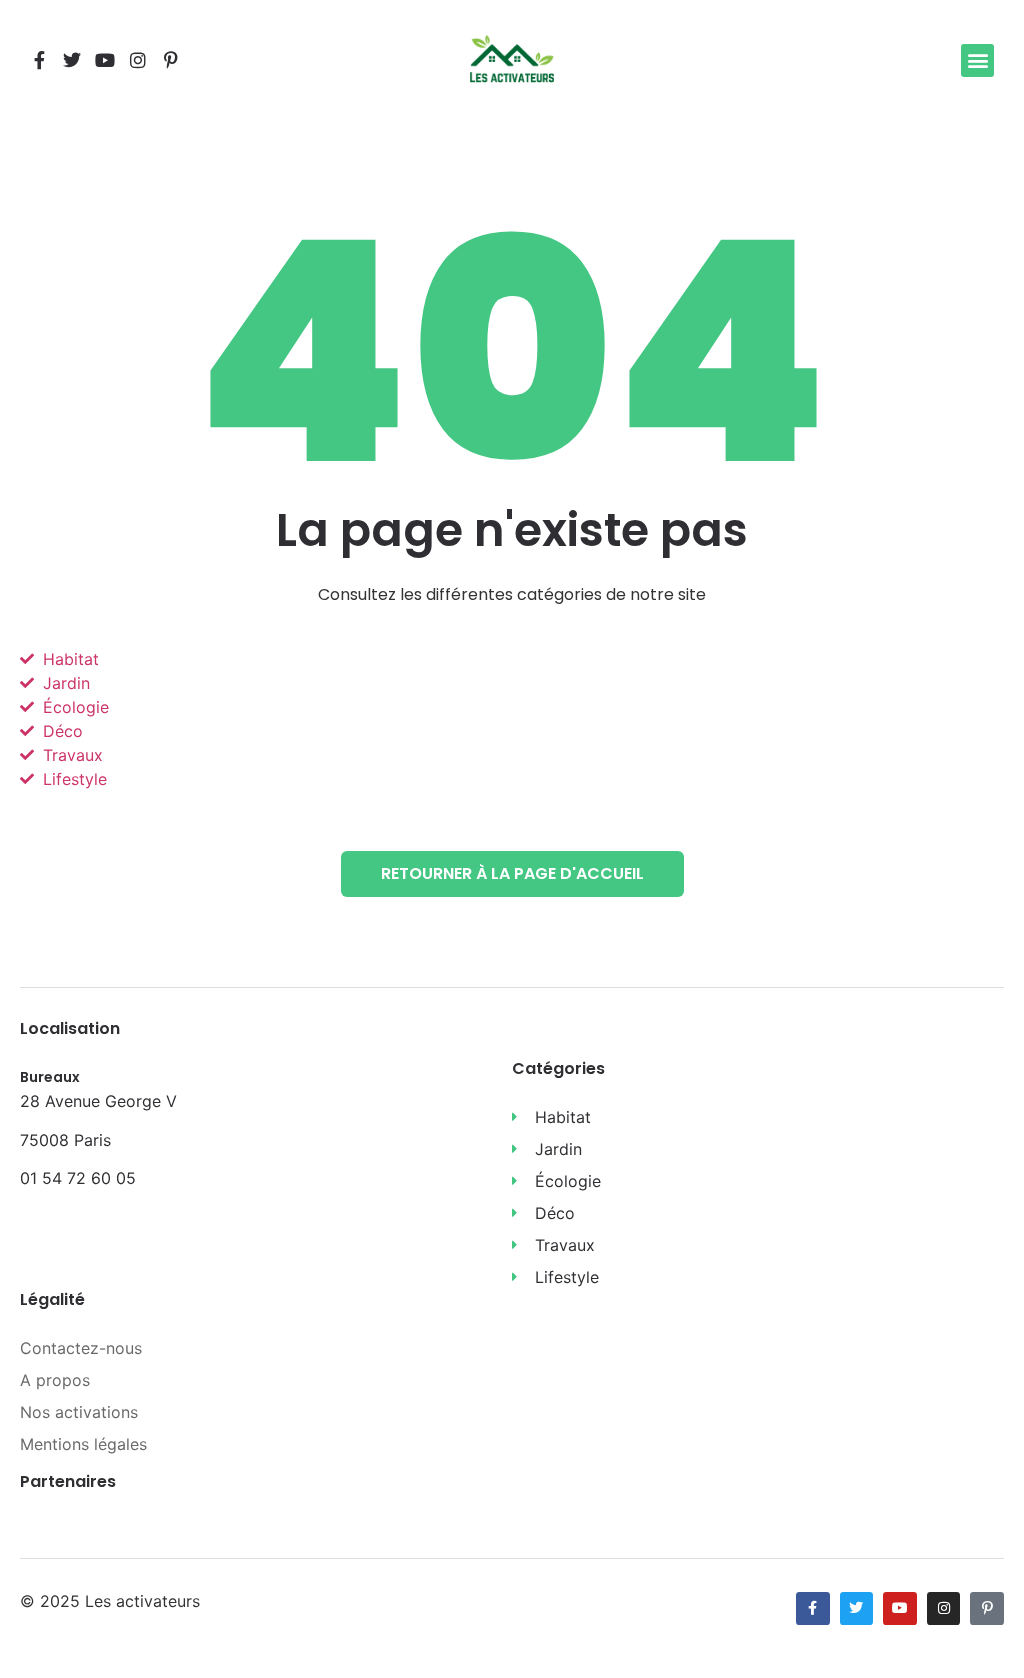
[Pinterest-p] (171, 60)
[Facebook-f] (39, 60)
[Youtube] (105, 60)
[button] (977, 60)
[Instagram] (138, 60)
